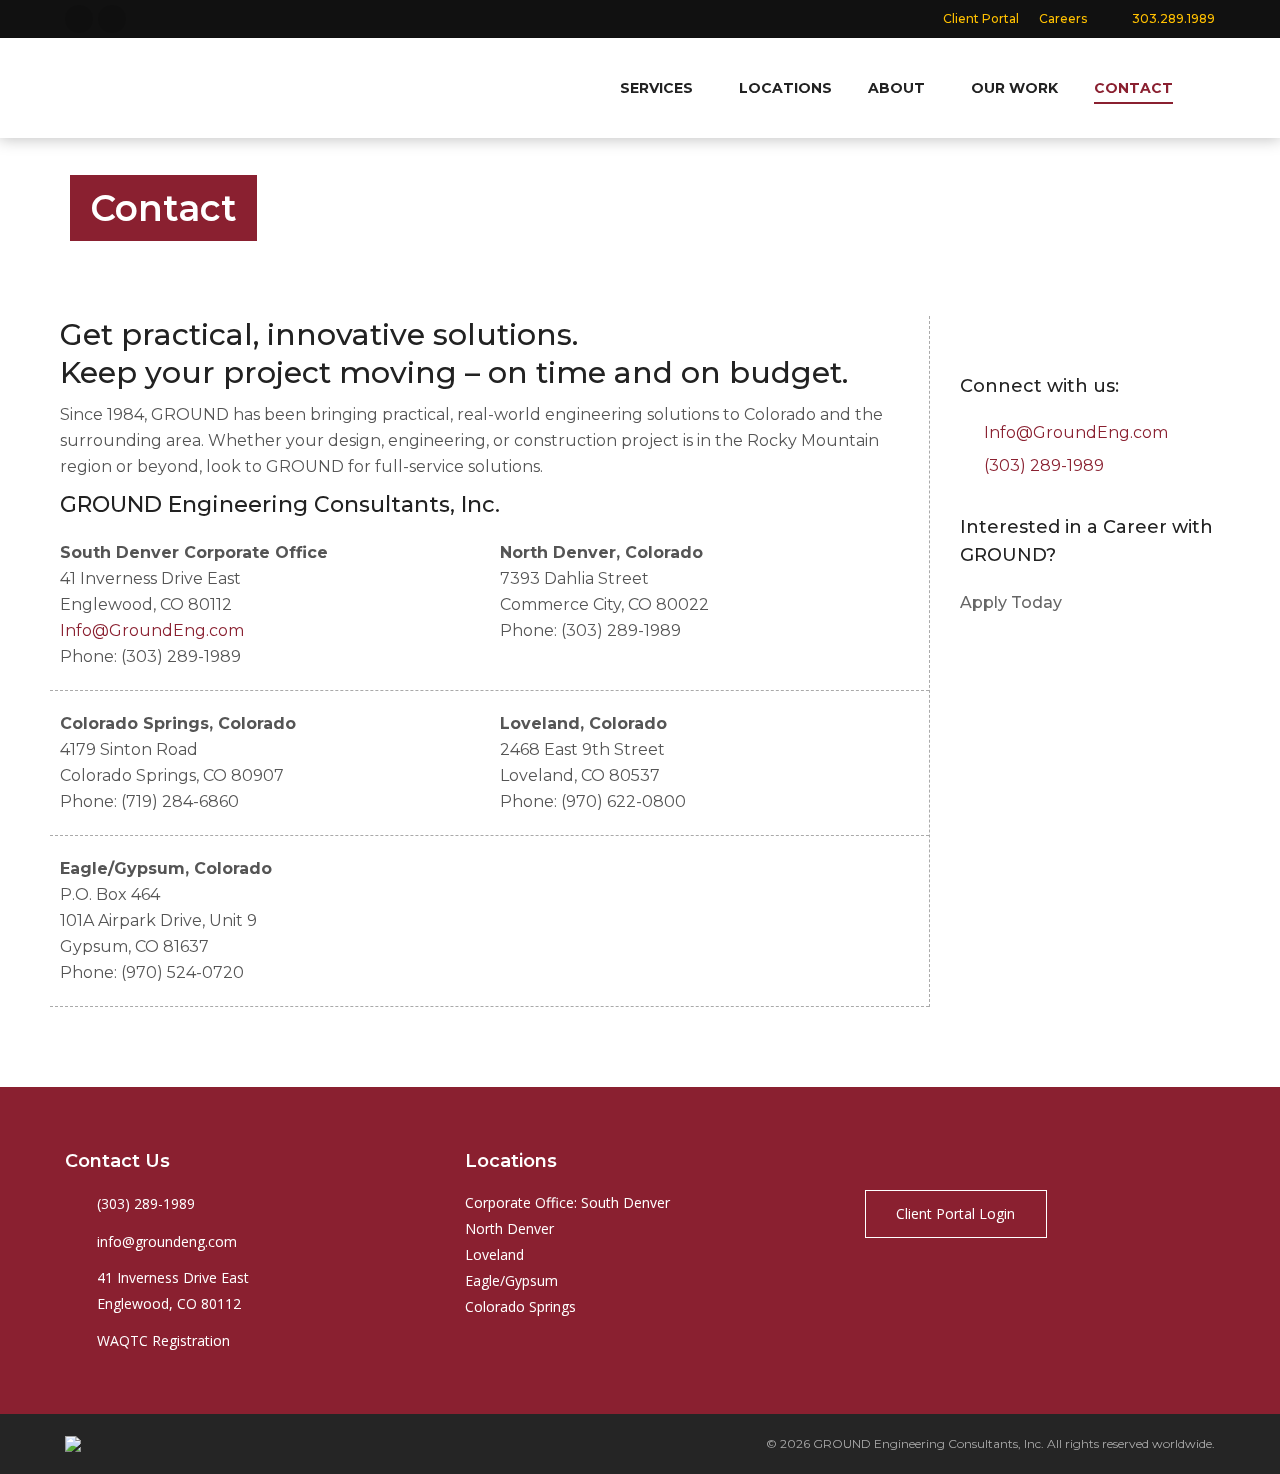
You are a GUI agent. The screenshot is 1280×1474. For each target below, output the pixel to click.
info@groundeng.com (167, 1241)
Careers (1063, 18)
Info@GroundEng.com (152, 630)
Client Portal (981, 18)
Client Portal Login (955, 1213)
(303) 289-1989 (1044, 465)
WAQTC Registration (163, 1340)
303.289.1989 (1173, 18)
